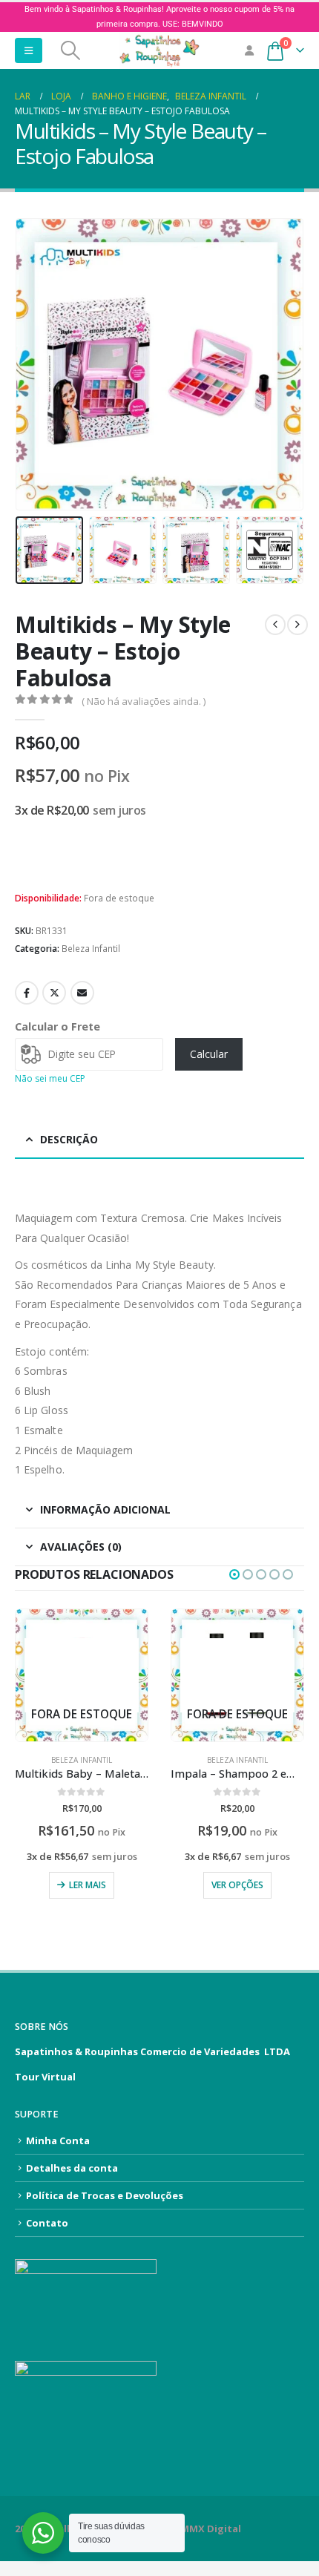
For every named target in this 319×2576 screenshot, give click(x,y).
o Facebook (27, 993)
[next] (297, 625)
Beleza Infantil (91, 949)
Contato (47, 2223)
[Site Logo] (159, 50)
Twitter (54, 993)
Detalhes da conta (72, 2168)
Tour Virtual (45, 2077)
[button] (29, 50)
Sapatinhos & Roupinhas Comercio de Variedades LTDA (152, 2051)
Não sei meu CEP (50, 1078)
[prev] (275, 625)
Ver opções (237, 1885)
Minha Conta (58, 2140)
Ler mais (88, 1885)
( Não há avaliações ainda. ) (144, 701)
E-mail (82, 993)
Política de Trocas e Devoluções (105, 2195)
